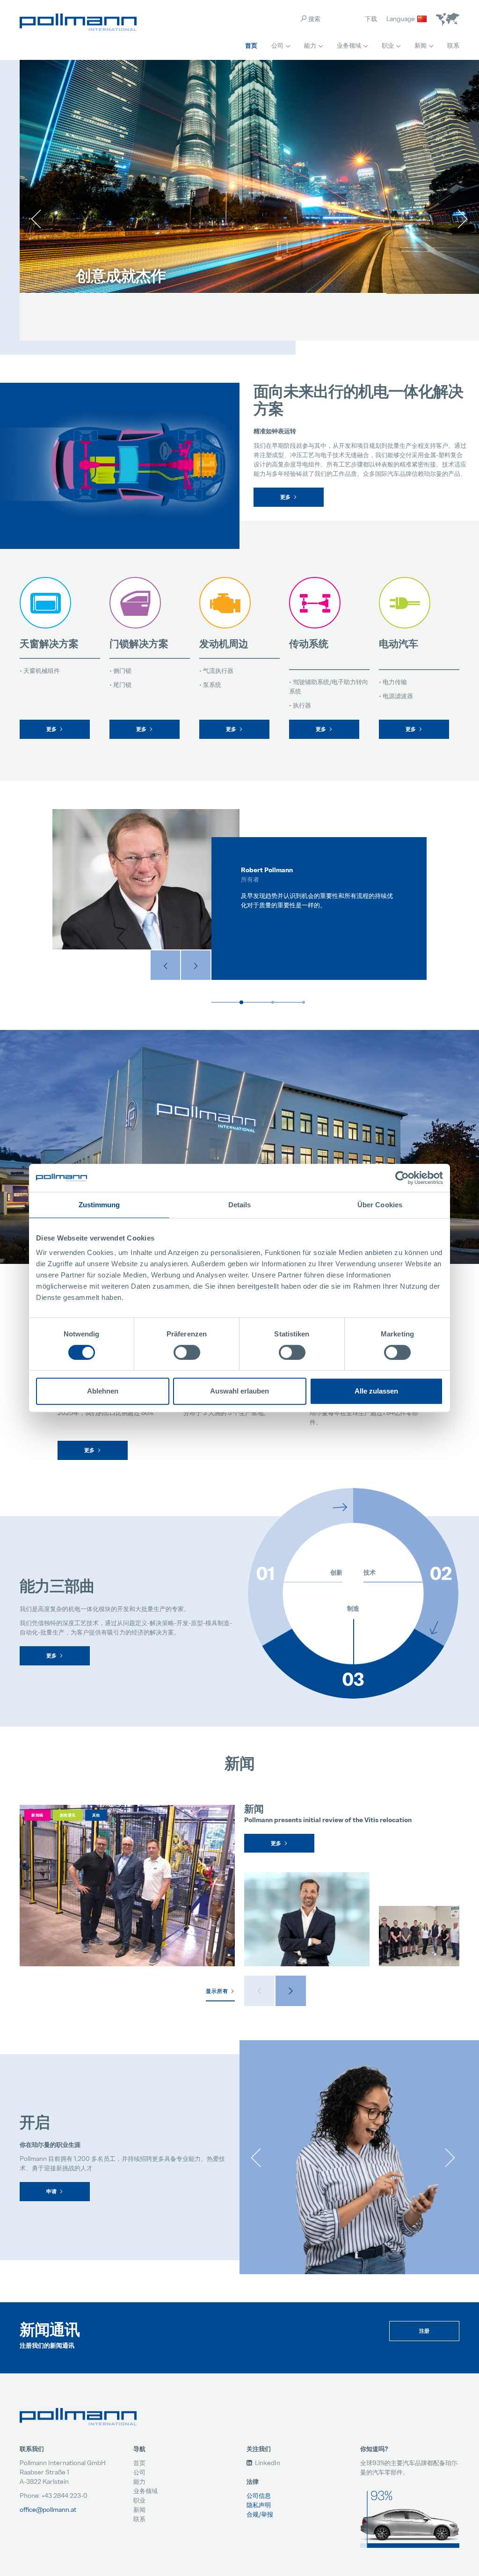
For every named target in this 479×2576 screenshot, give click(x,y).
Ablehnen (103, 1391)
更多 (286, 497)
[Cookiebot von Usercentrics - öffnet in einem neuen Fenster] (402, 1178)
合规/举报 (260, 2514)
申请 (52, 2191)
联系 (453, 45)
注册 (425, 2331)
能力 (310, 45)
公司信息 (259, 2495)
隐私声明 (259, 2505)
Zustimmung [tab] (99, 1205)
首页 (251, 45)
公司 (277, 45)
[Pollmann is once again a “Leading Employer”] (419, 1936)
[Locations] (448, 19)
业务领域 (349, 45)
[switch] (187, 1352)
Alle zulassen (376, 1391)
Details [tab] (240, 1205)
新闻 (421, 45)
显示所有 (217, 1991)
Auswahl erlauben (239, 1391)
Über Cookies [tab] (380, 1205)
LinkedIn (267, 2463)
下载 (371, 18)
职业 (388, 45)
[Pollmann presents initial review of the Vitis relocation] (127, 1886)
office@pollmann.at (48, 2509)
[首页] (78, 22)
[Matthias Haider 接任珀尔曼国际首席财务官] (307, 1919)
